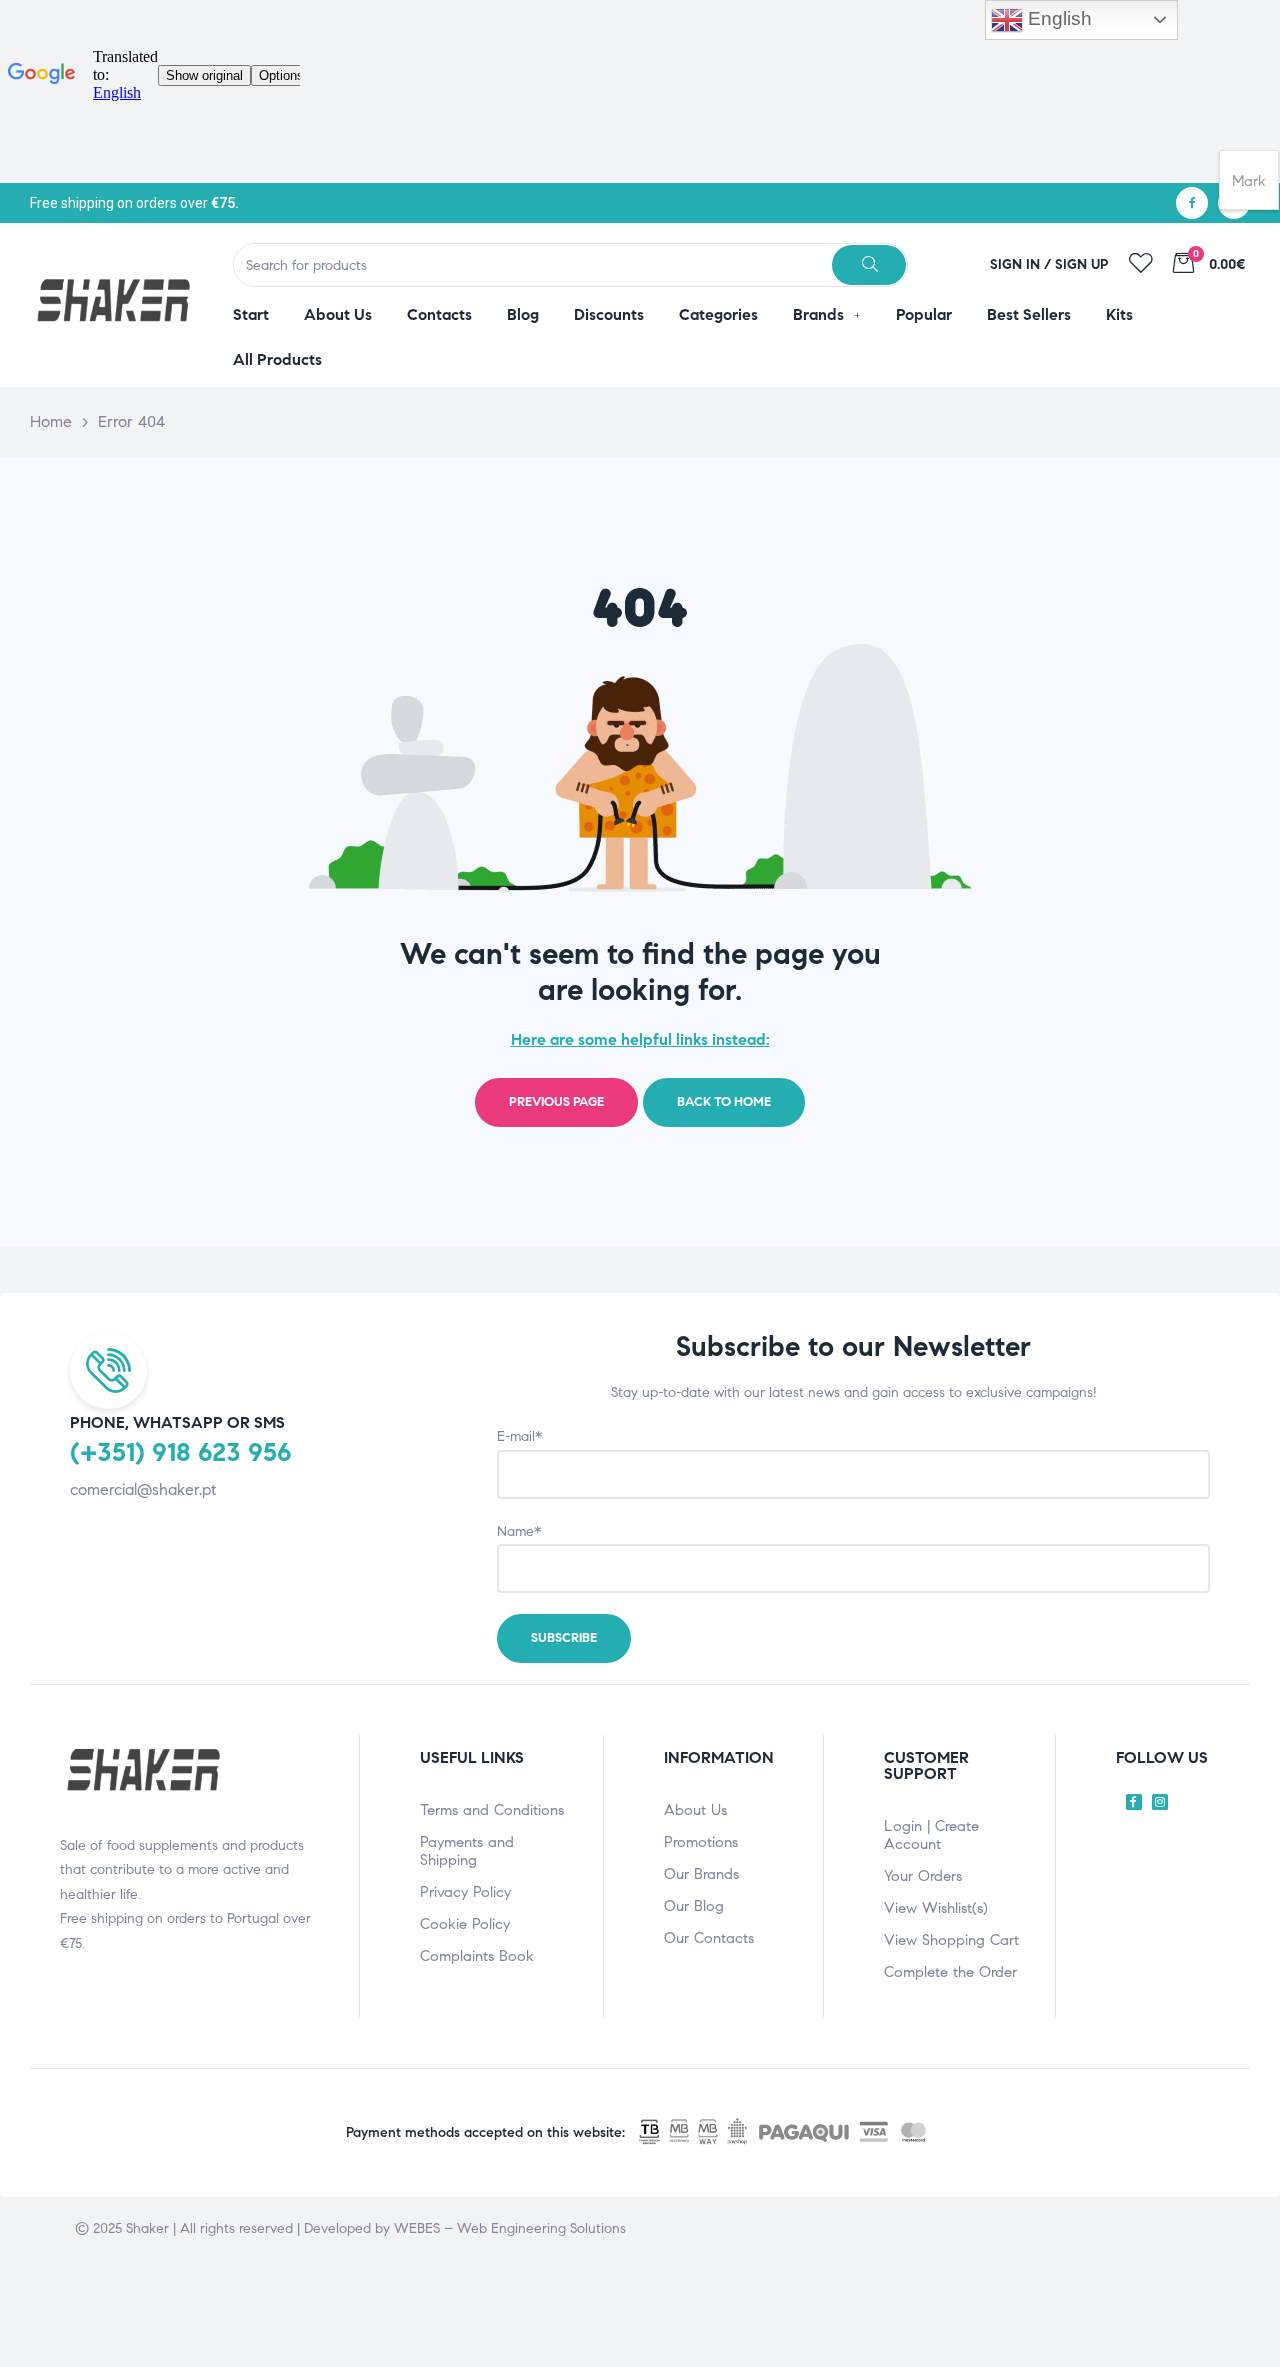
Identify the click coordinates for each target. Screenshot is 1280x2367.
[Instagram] (1160, 1802)
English (1057, 18)
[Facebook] (1192, 203)
